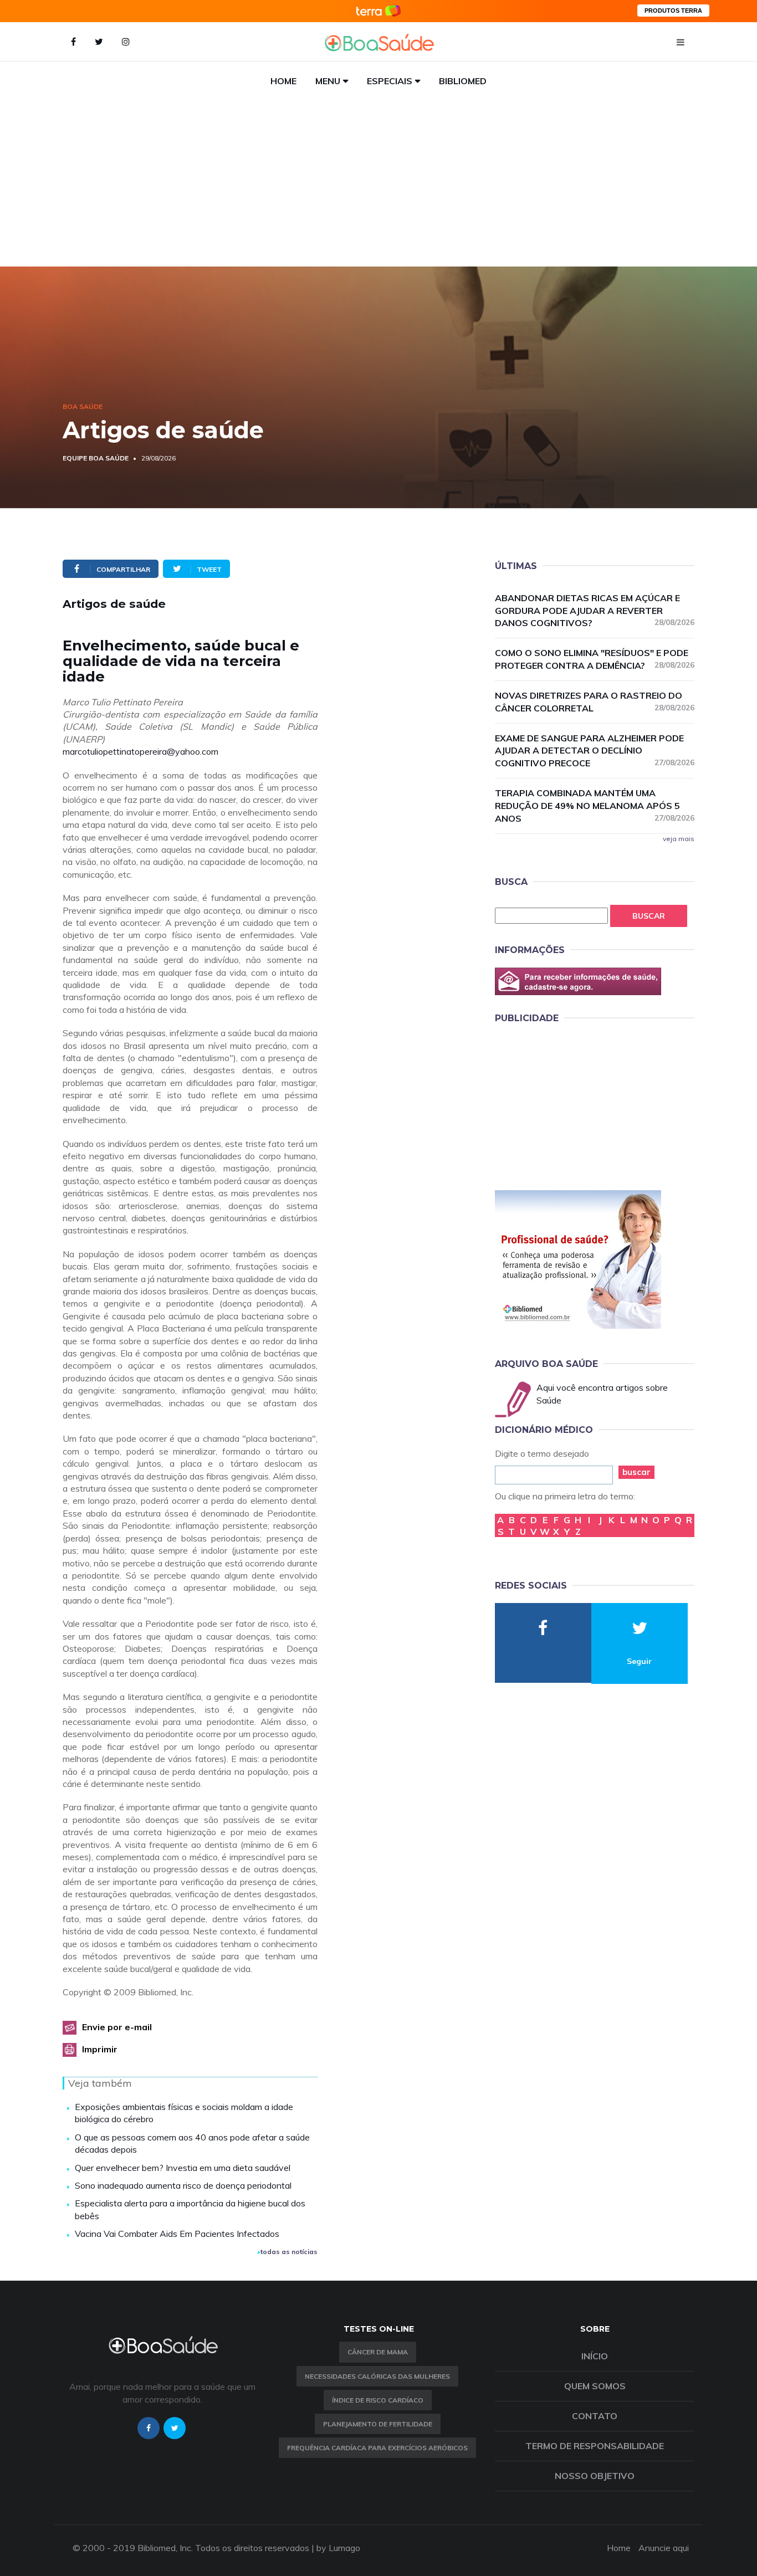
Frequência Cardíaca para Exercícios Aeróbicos (377, 2448)
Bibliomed (463, 81)
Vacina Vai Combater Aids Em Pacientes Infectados (177, 2234)
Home (283, 81)
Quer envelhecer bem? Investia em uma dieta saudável (183, 2168)
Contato (595, 2416)
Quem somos (595, 2386)
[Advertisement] (378, 183)
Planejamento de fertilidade (378, 2424)
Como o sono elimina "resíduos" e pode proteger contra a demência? (595, 659)
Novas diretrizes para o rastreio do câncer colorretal (595, 702)
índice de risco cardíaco (378, 2400)
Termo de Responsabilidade (595, 2446)
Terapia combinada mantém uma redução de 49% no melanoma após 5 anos (595, 806)
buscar (636, 1472)
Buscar (649, 916)
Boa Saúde (83, 406)
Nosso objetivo (595, 2476)
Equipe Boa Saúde (96, 458)
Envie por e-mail (117, 2027)
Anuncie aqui (664, 2548)
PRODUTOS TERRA (673, 11)
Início (595, 2356)
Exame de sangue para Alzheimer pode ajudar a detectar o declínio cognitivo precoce (595, 751)
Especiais (390, 81)
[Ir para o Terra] (378, 11)
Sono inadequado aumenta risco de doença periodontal (183, 2185)
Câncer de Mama (378, 2352)
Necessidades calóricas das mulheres (377, 2376)
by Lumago (338, 2548)
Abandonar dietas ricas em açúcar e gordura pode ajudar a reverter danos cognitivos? (595, 611)
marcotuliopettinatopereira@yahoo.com (140, 751)
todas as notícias (289, 2252)
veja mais (679, 839)
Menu (328, 81)
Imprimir (100, 2049)
